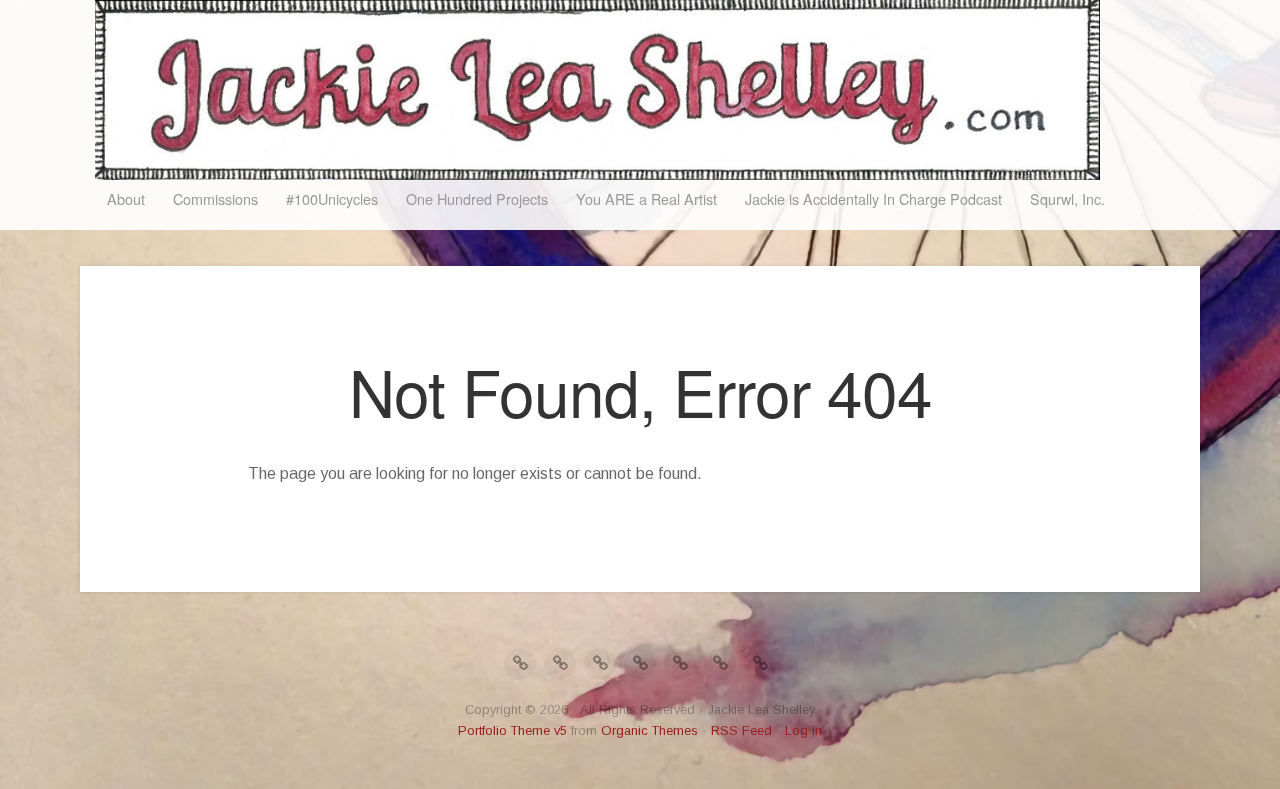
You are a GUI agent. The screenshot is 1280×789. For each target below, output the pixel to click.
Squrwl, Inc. (1067, 198)
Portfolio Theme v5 (512, 730)
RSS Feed (741, 730)
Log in (803, 730)
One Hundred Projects (477, 198)
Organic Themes (649, 730)
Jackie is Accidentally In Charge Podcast (873, 198)
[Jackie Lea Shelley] (597, 90)
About (126, 198)
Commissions (215, 198)
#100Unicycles (332, 198)
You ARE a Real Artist (646, 198)
